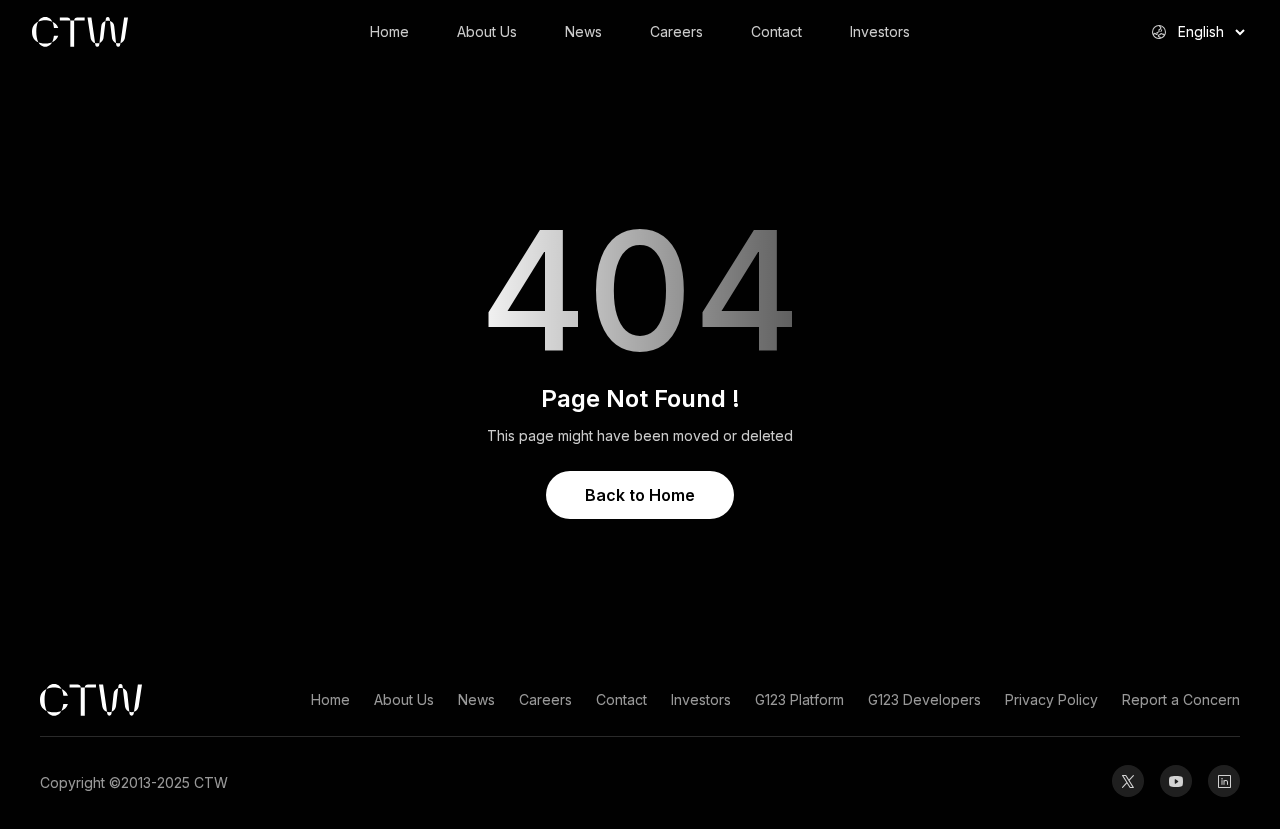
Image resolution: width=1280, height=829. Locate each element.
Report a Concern (1181, 699)
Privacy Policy (1051, 699)
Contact (776, 31)
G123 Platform (799, 699)
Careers (676, 31)
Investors (880, 31)
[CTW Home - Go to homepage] (152, 32)
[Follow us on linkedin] (1224, 781)
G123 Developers (924, 699)
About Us (487, 31)
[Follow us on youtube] (1176, 781)
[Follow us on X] (1128, 781)
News (583, 31)
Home (389, 31)
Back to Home (640, 495)
